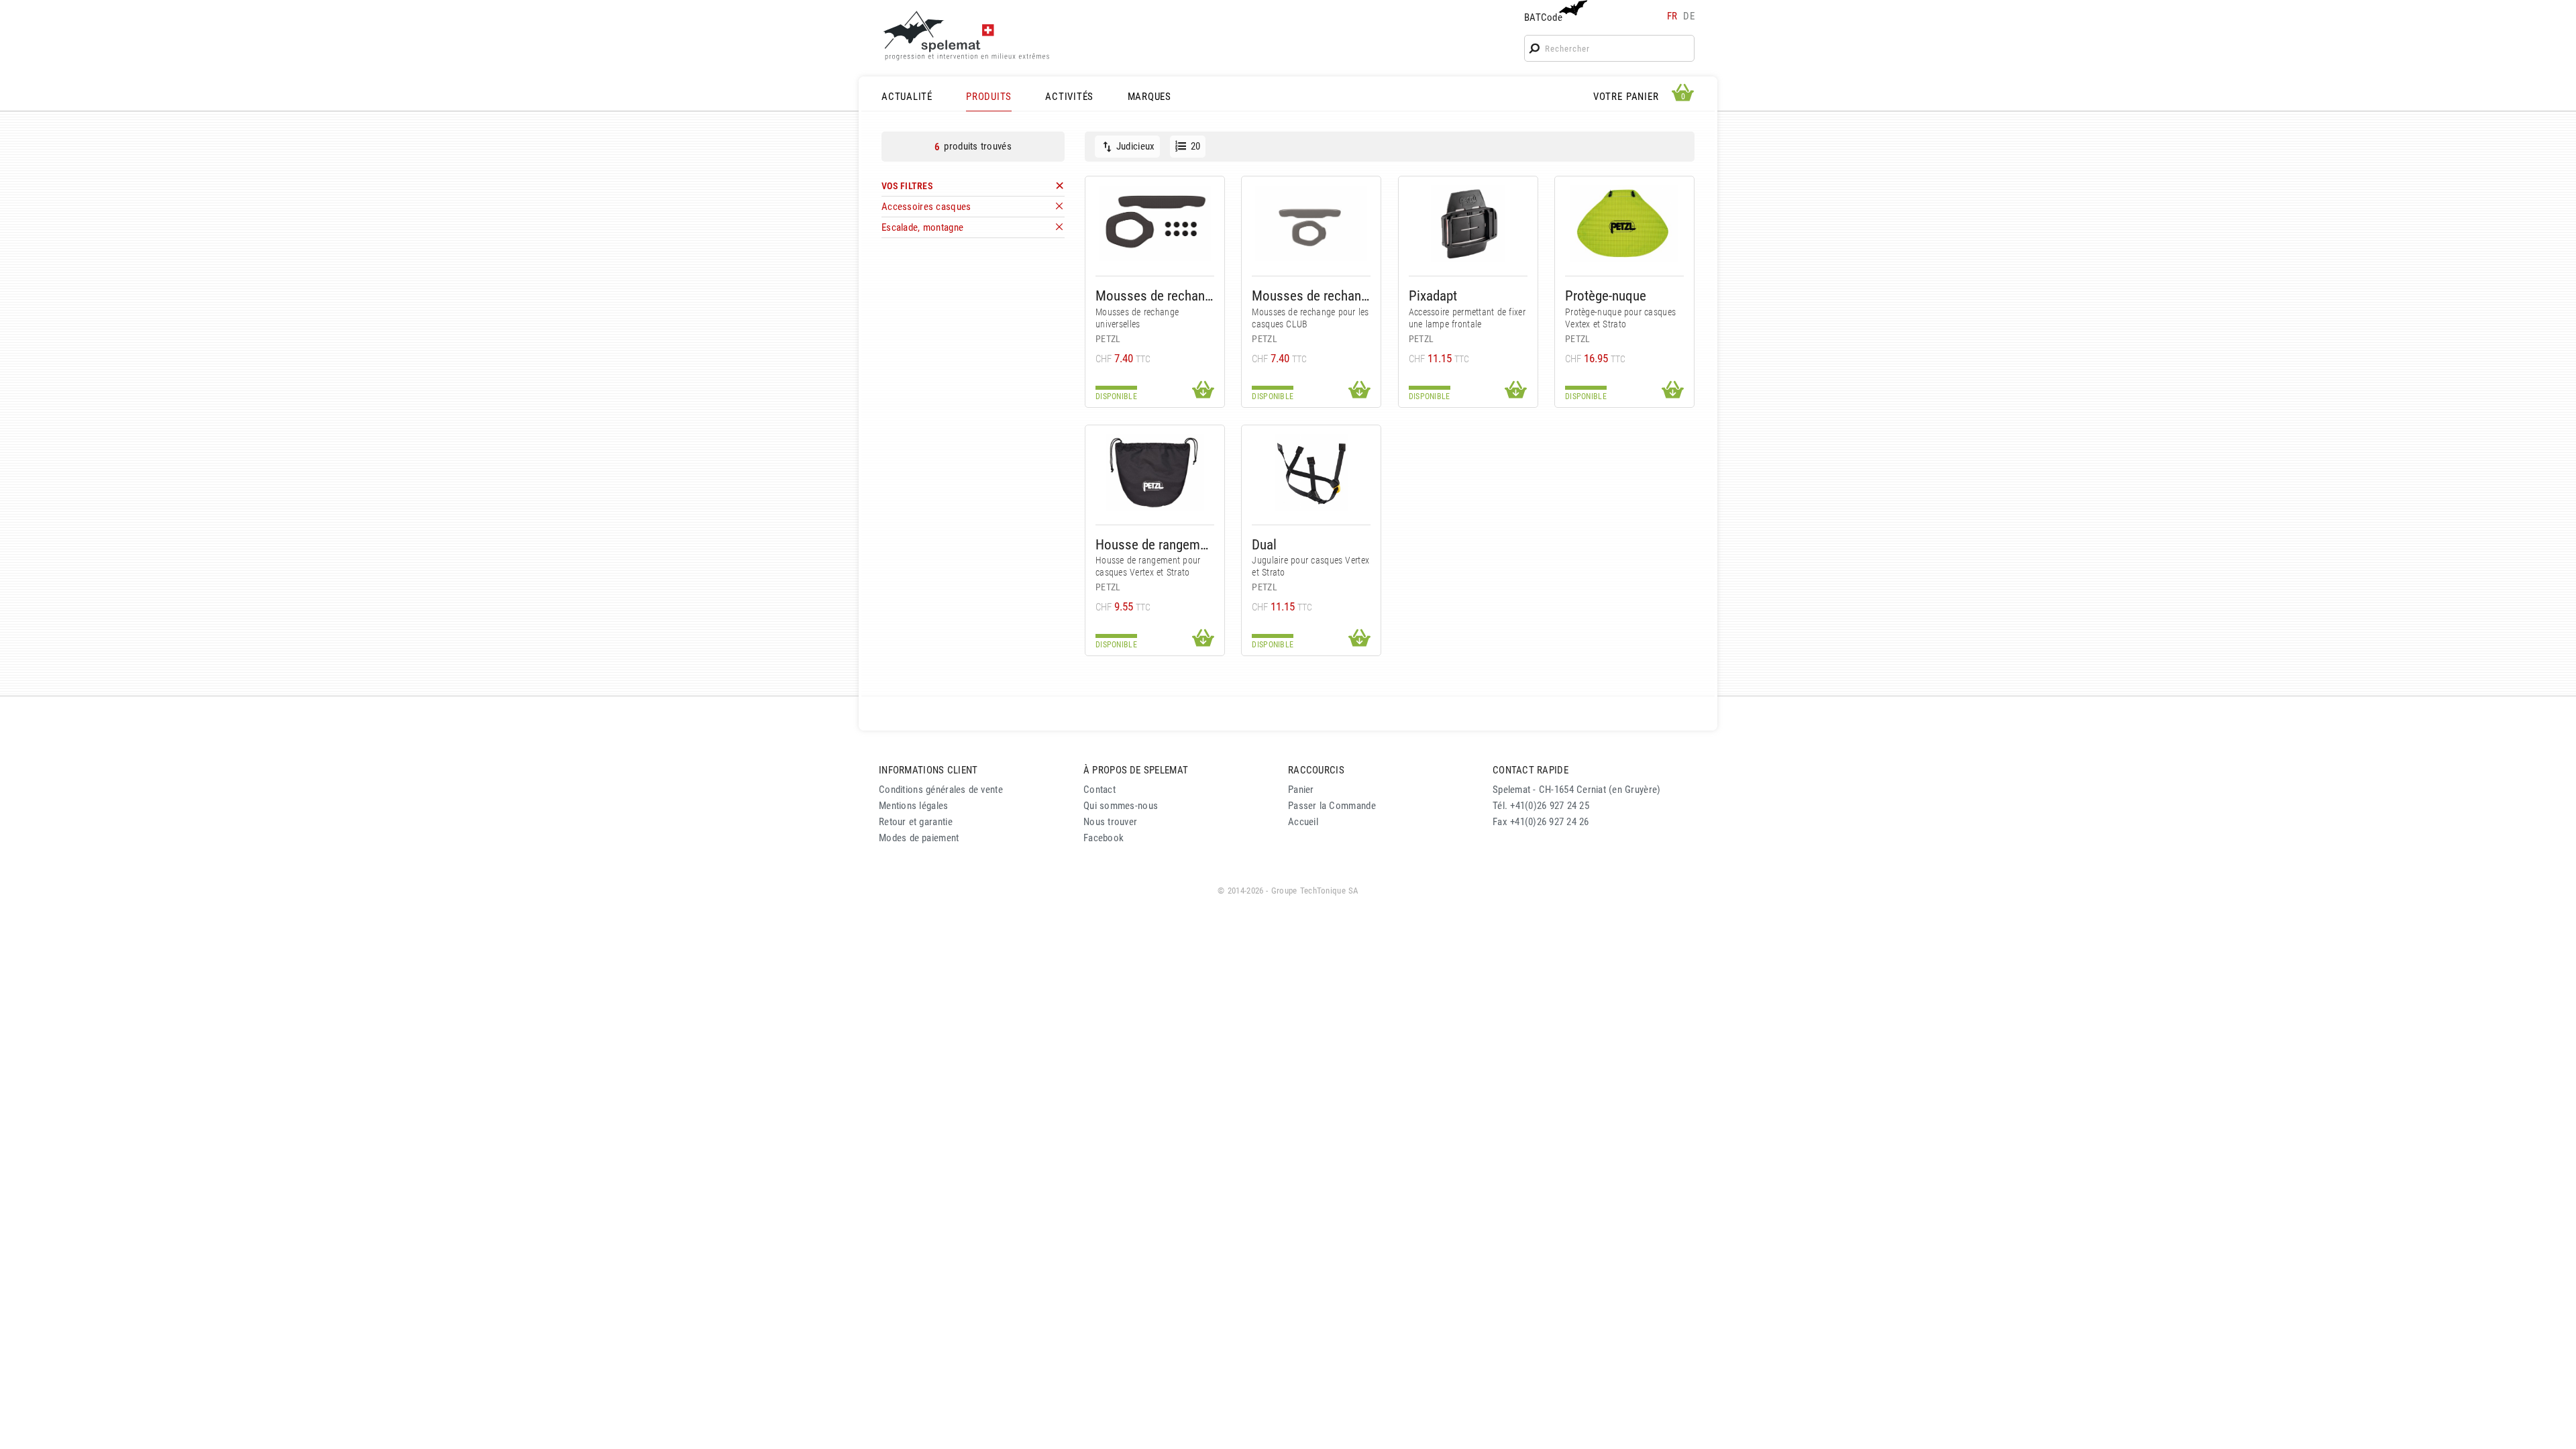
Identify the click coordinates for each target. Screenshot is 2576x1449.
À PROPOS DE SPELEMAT (1136, 770)
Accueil (1303, 822)
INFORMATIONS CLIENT (928, 770)
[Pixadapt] (1468, 224)
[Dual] (1311, 473)
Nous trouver (1110, 822)
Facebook (1104, 838)
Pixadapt (1433, 296)
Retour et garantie (916, 822)
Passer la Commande (1332, 806)
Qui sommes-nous (1121, 806)
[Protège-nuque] (1624, 224)
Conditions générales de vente (941, 790)
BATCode (1543, 17)
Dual (1264, 544)
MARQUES (1149, 97)
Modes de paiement (919, 838)
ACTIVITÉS (1069, 97)
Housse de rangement (1155, 544)
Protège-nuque (1606, 296)
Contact (1099, 790)
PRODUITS (989, 97)
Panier (1301, 790)
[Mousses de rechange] (1155, 224)
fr (1672, 16)
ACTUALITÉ (907, 97)
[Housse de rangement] (1155, 473)
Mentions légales (914, 806)
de (1689, 16)
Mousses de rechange (1155, 296)
